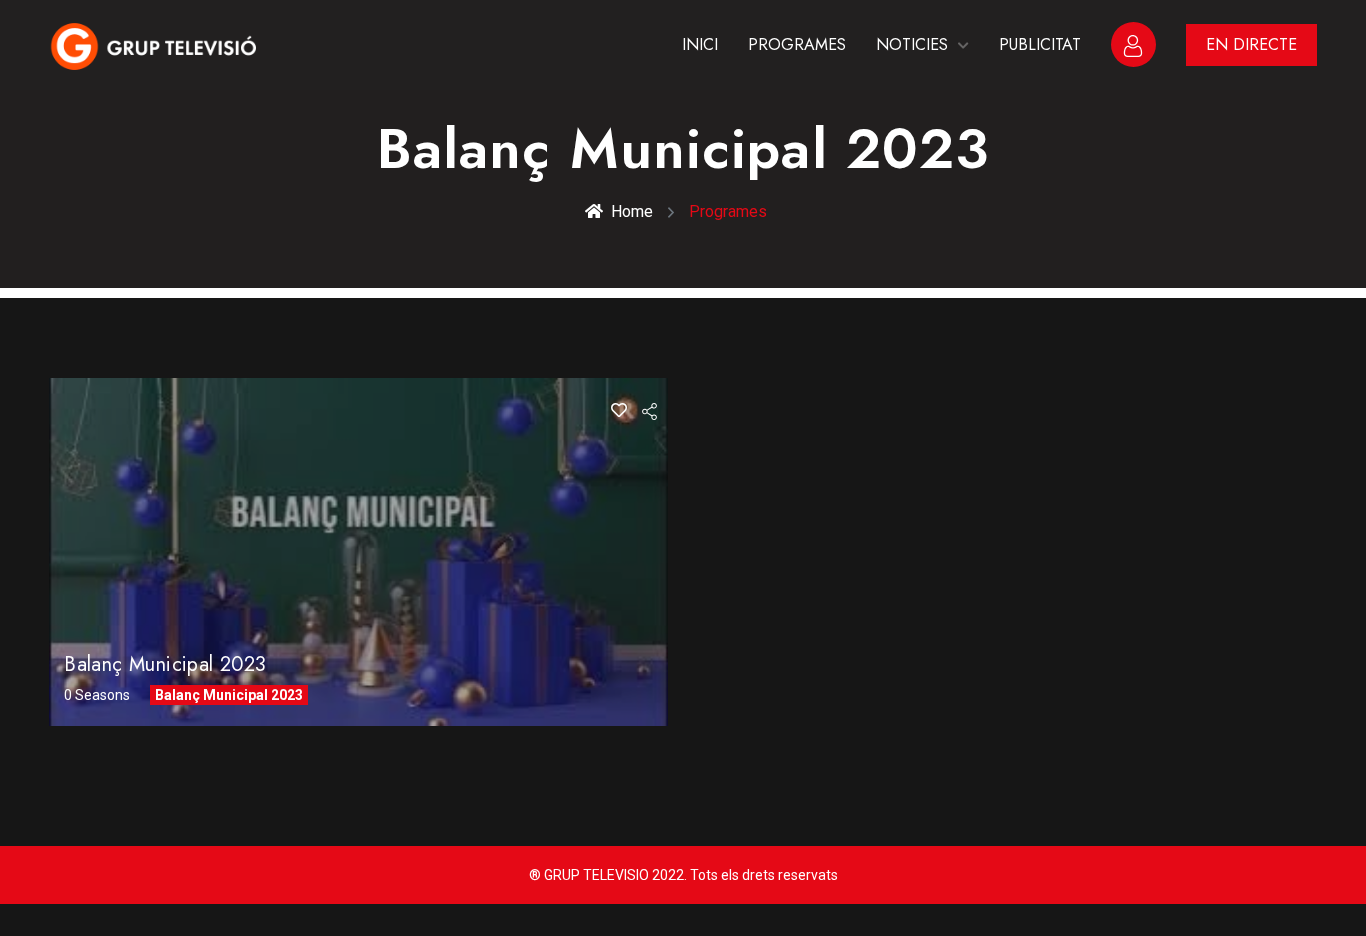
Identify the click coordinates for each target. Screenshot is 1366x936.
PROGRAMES (797, 44)
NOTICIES (912, 44)
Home (632, 211)
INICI (700, 44)
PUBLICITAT (1040, 44)
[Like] (619, 410)
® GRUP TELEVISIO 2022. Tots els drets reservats (683, 875)
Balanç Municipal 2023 (165, 664)
